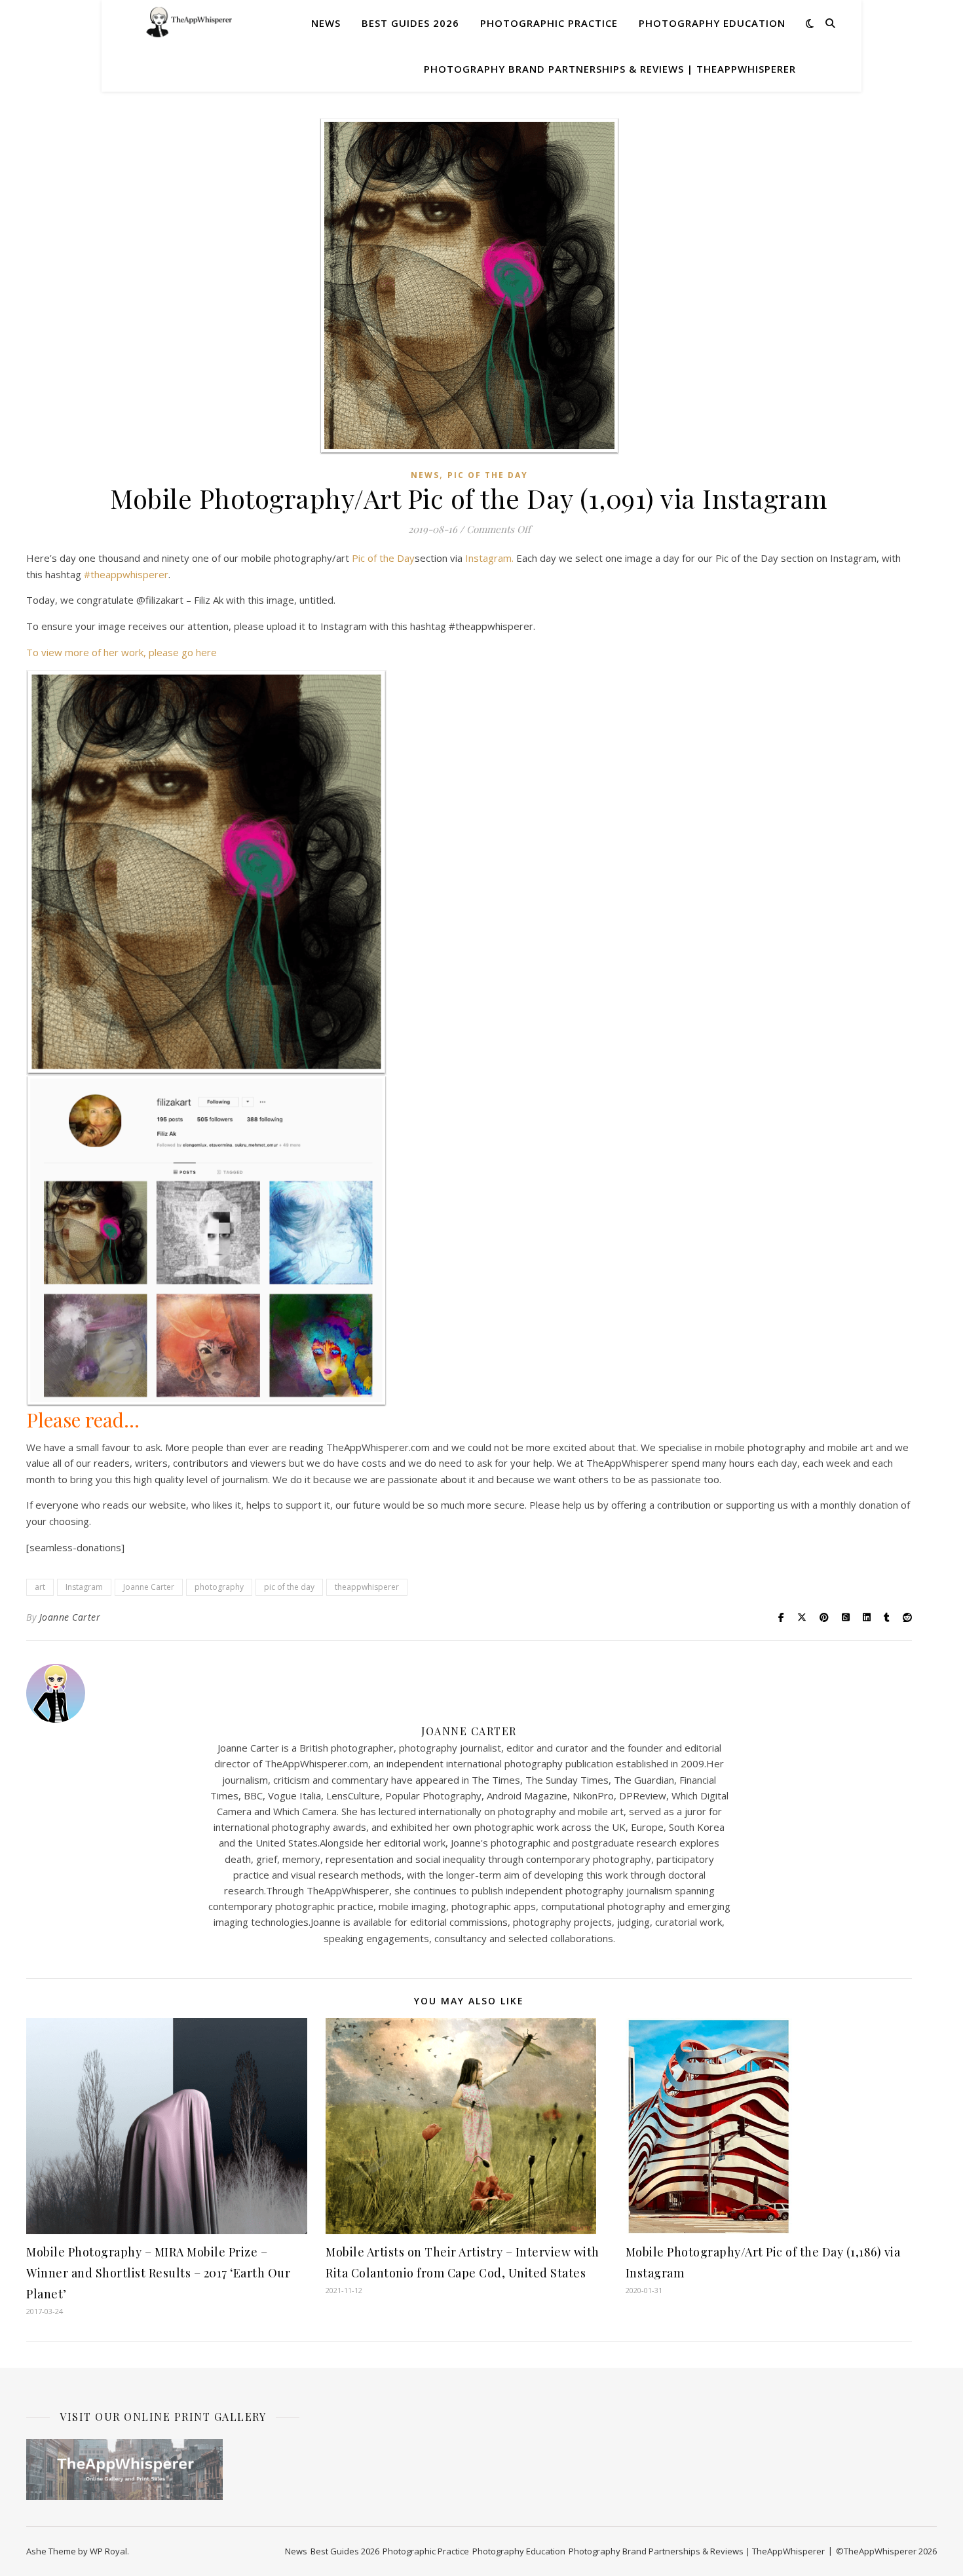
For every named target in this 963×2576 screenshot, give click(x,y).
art (40, 1587)
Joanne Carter (149, 1587)
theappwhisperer (367, 1587)
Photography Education (712, 23)
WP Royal (108, 2551)
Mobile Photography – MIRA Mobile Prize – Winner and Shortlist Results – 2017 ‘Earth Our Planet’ (158, 2273)
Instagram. (489, 558)
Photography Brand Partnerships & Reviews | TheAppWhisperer (610, 69)
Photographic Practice (549, 23)
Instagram (84, 1587)
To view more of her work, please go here (122, 652)
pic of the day (289, 1587)
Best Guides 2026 (410, 23)
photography (219, 1587)
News (326, 23)
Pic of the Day (488, 475)
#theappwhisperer (126, 574)
